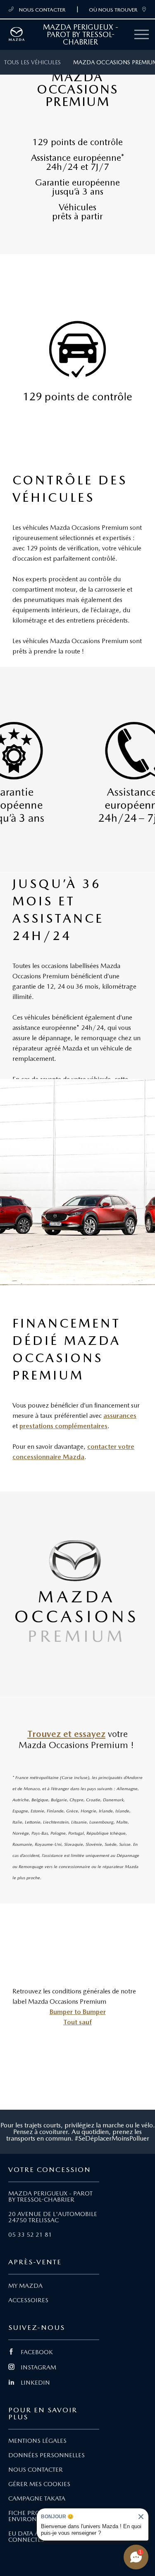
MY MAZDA (25, 2286)
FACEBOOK (37, 2352)
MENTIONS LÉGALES (37, 2441)
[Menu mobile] (142, 35)
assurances (120, 1416)
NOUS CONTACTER (42, 9)
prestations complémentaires (63, 1426)
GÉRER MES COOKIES (39, 2484)
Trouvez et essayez (66, 1734)
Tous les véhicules (32, 62)
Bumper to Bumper (78, 2012)
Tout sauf (77, 2022)
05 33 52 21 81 (30, 2235)
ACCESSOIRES (28, 2300)
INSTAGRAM (38, 2367)
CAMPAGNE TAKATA (37, 2498)
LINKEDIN (35, 2383)
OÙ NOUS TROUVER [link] (113, 9)
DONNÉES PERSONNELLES (46, 2455)
